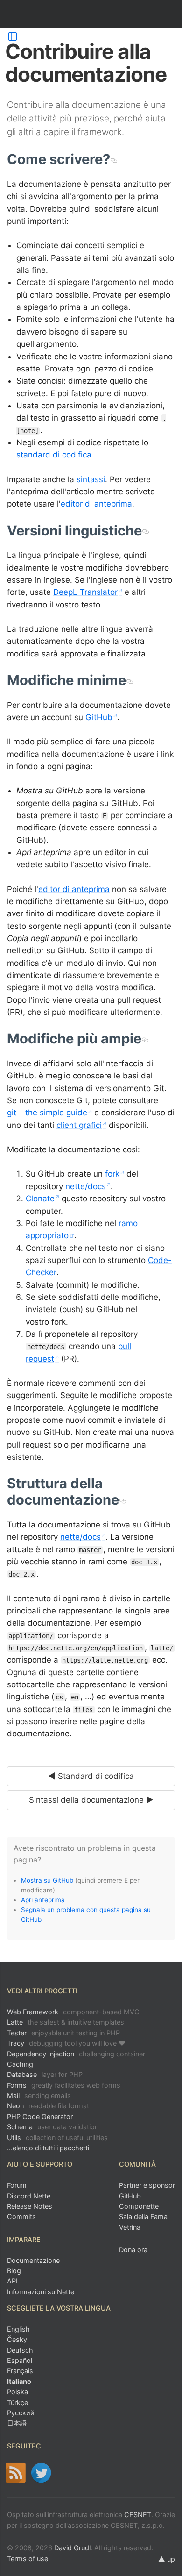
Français (20, 2371)
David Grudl (72, 2548)
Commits (21, 2216)
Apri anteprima (43, 1900)
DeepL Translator (85, 592)
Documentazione (33, 2260)
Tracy (66, 2043)
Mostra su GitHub (47, 1880)
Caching (20, 2064)
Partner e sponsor (147, 2185)
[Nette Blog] (16, 2473)
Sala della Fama (143, 2216)
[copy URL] (114, 159)
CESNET (138, 2515)
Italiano (19, 2381)
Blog (14, 2271)
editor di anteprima (96, 504)
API (12, 2281)
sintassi (91, 479)
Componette (139, 2206)
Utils (57, 2137)
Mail (39, 2095)
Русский (21, 2413)
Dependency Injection (76, 2054)
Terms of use (28, 2558)
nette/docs (86, 1186)
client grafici (79, 1125)
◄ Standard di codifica (91, 1776)
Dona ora (133, 2250)
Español (20, 2360)
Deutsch (20, 2350)
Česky (17, 2339)
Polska (17, 2392)
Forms (64, 2085)
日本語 (17, 2423)
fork (112, 1174)
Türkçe (17, 2402)
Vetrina (130, 2227)
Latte (66, 2022)
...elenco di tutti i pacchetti (48, 2148)
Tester (63, 2033)
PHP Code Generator (40, 2116)
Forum (17, 2185)
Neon (48, 2106)
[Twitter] (41, 2473)
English (18, 2329)
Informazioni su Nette (41, 2292)
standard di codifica (54, 455)
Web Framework (73, 2012)
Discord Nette (29, 2196)
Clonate (40, 1199)
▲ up (167, 2559)
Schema (53, 2127)
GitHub (99, 717)
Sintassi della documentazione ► (91, 1800)
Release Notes (30, 2206)
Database (45, 2074)
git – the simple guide (47, 1113)
